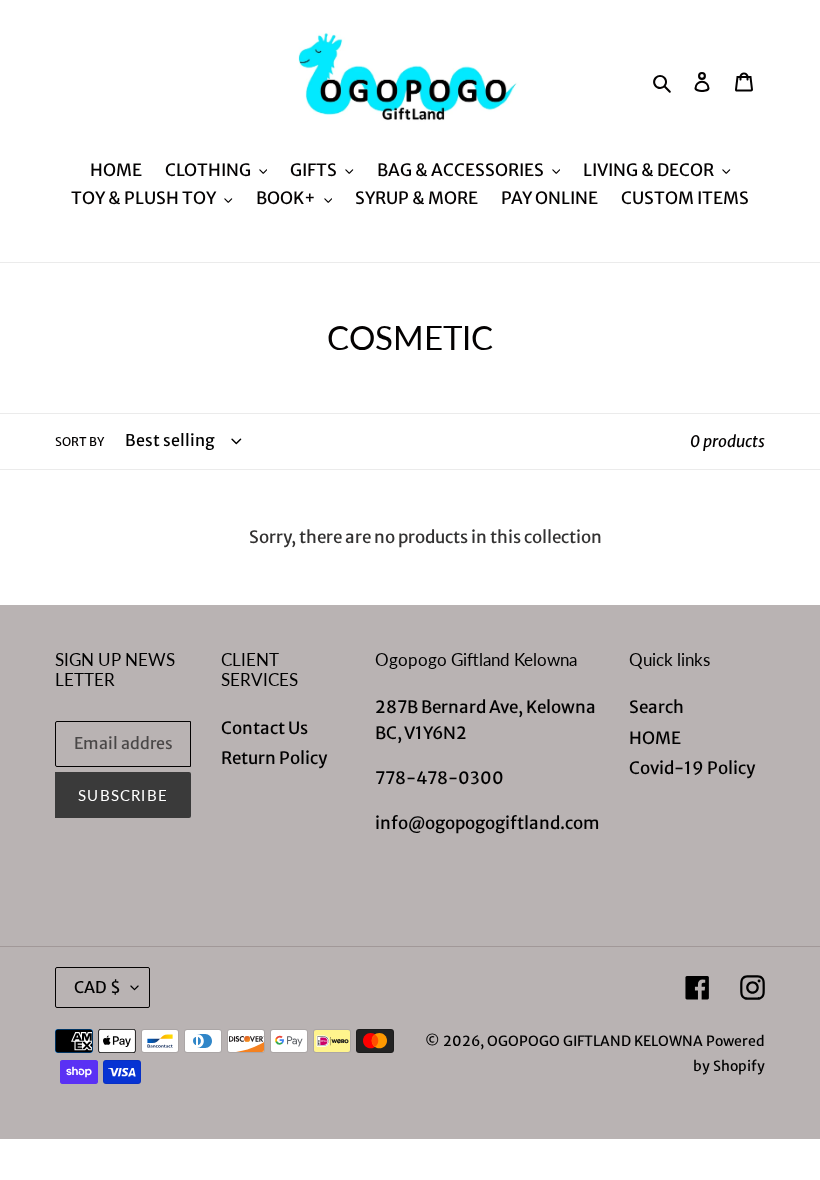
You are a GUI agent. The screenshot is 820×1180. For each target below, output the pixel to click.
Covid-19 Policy (692, 768)
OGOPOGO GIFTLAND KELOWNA (595, 1041)
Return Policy (274, 758)
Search (656, 707)
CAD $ (97, 987)
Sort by (79, 441)
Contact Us (264, 728)
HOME (655, 738)
